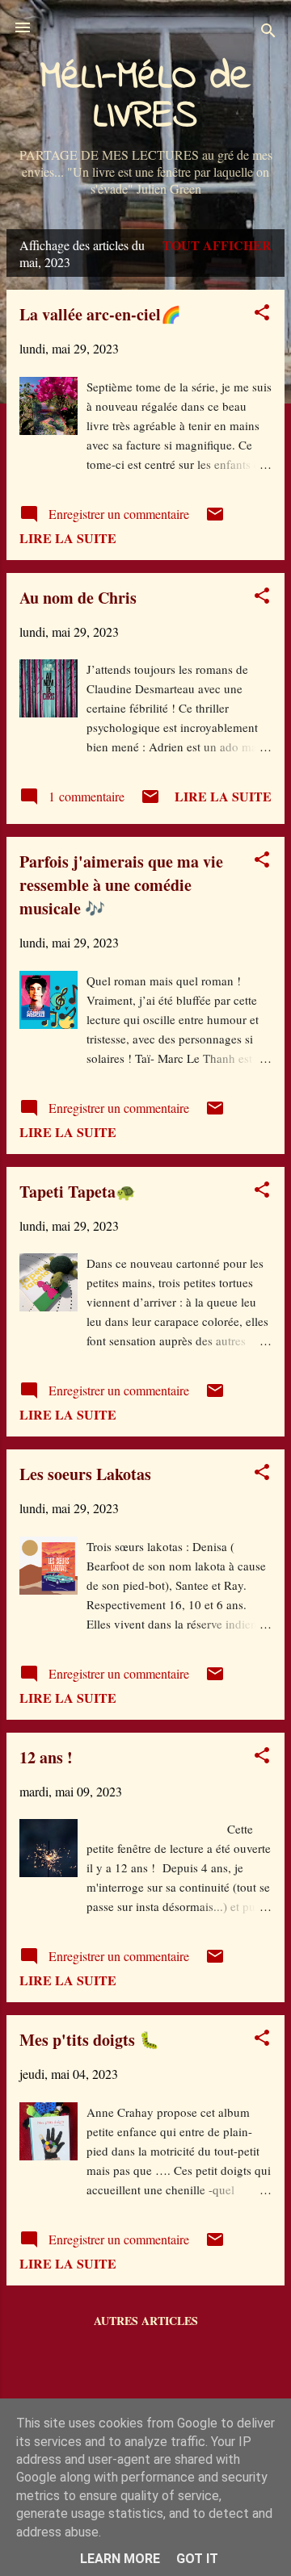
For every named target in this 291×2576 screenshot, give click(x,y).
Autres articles (146, 2321)
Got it (197, 2559)
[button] (262, 315)
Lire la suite (68, 538)
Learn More (120, 2559)
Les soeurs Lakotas (85, 1474)
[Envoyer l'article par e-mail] (215, 519)
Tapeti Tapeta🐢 (78, 1192)
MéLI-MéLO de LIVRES (145, 97)
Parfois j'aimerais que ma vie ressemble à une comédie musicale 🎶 (121, 885)
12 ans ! (46, 1757)
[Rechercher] (268, 33)
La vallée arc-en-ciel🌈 (100, 314)
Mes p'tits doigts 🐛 (89, 2040)
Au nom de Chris (78, 598)
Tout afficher (217, 245)
